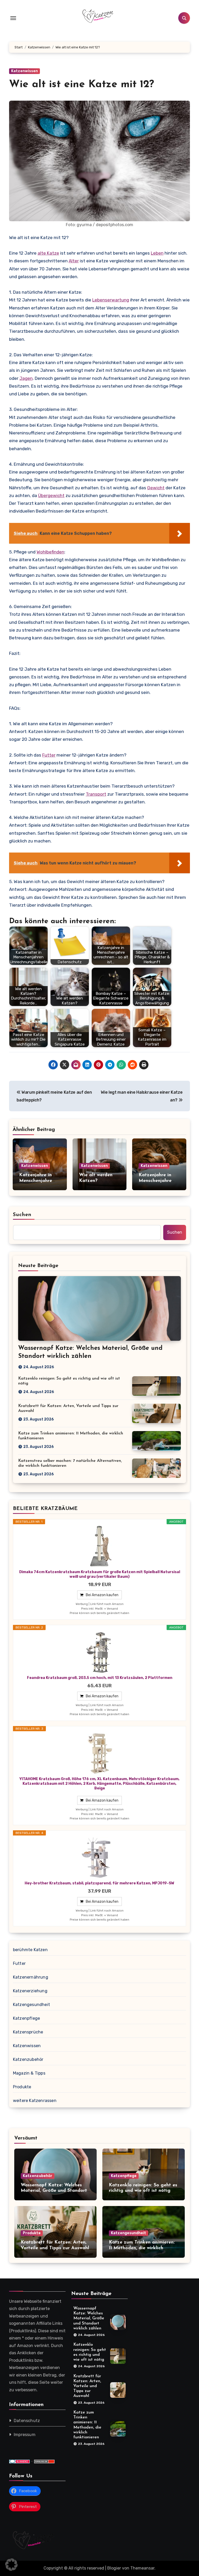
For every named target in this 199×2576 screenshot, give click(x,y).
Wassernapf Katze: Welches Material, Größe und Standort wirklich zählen (54, 2191)
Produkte (22, 2087)
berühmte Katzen (30, 1950)
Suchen (22, 1215)
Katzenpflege (26, 2018)
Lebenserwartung (111, 300)
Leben (157, 253)
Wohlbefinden (50, 552)
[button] (11, 2565)
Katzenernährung (31, 1977)
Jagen (26, 378)
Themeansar (142, 2568)
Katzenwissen (24, 71)
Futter (49, 755)
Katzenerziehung (30, 1991)
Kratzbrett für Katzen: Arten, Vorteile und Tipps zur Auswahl (87, 2386)
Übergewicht (51, 495)
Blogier (114, 2568)
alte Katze (48, 253)
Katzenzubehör (28, 2059)
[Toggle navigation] (13, 18)
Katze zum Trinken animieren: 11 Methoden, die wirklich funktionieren (142, 2248)
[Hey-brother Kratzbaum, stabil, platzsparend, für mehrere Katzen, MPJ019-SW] (99, 1858)
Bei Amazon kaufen (102, 1595)
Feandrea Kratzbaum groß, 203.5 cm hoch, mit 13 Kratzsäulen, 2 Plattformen (100, 1678)
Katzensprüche (28, 2032)
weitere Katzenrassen (35, 2101)
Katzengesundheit (31, 2005)
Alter (74, 261)
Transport (96, 794)
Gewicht (156, 488)
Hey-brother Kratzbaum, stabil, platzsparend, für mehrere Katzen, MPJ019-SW (99, 1883)
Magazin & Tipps (29, 2073)
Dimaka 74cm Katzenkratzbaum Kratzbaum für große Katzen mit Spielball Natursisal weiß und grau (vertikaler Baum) (100, 1574)
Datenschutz (27, 2421)
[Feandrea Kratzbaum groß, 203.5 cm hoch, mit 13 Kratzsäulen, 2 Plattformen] (99, 1652)
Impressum (25, 2435)
